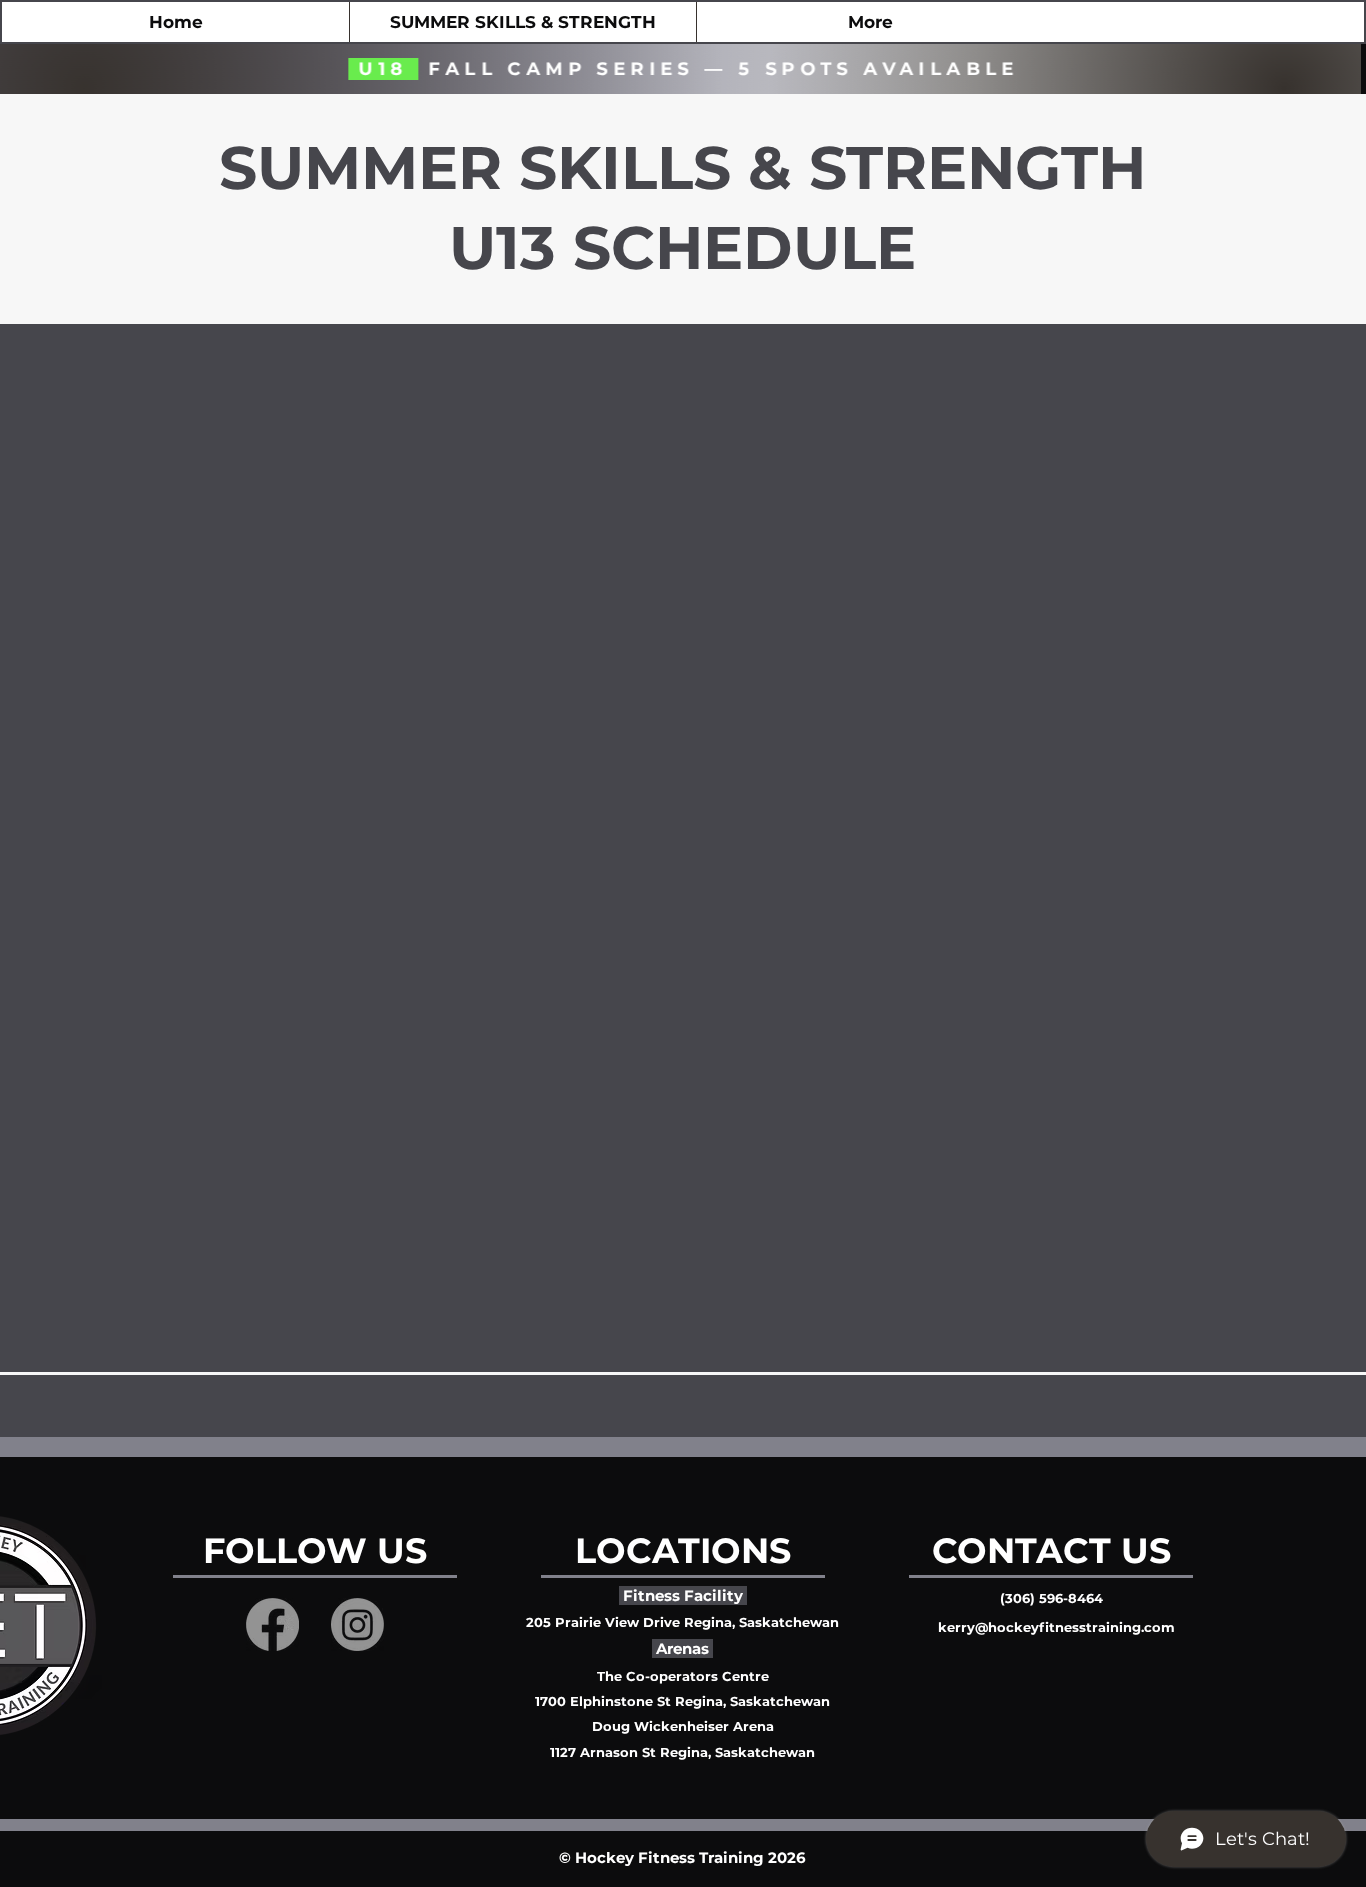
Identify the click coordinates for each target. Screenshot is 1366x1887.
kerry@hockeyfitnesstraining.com (1056, 1627)
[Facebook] (272, 1624)
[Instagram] (357, 1624)
